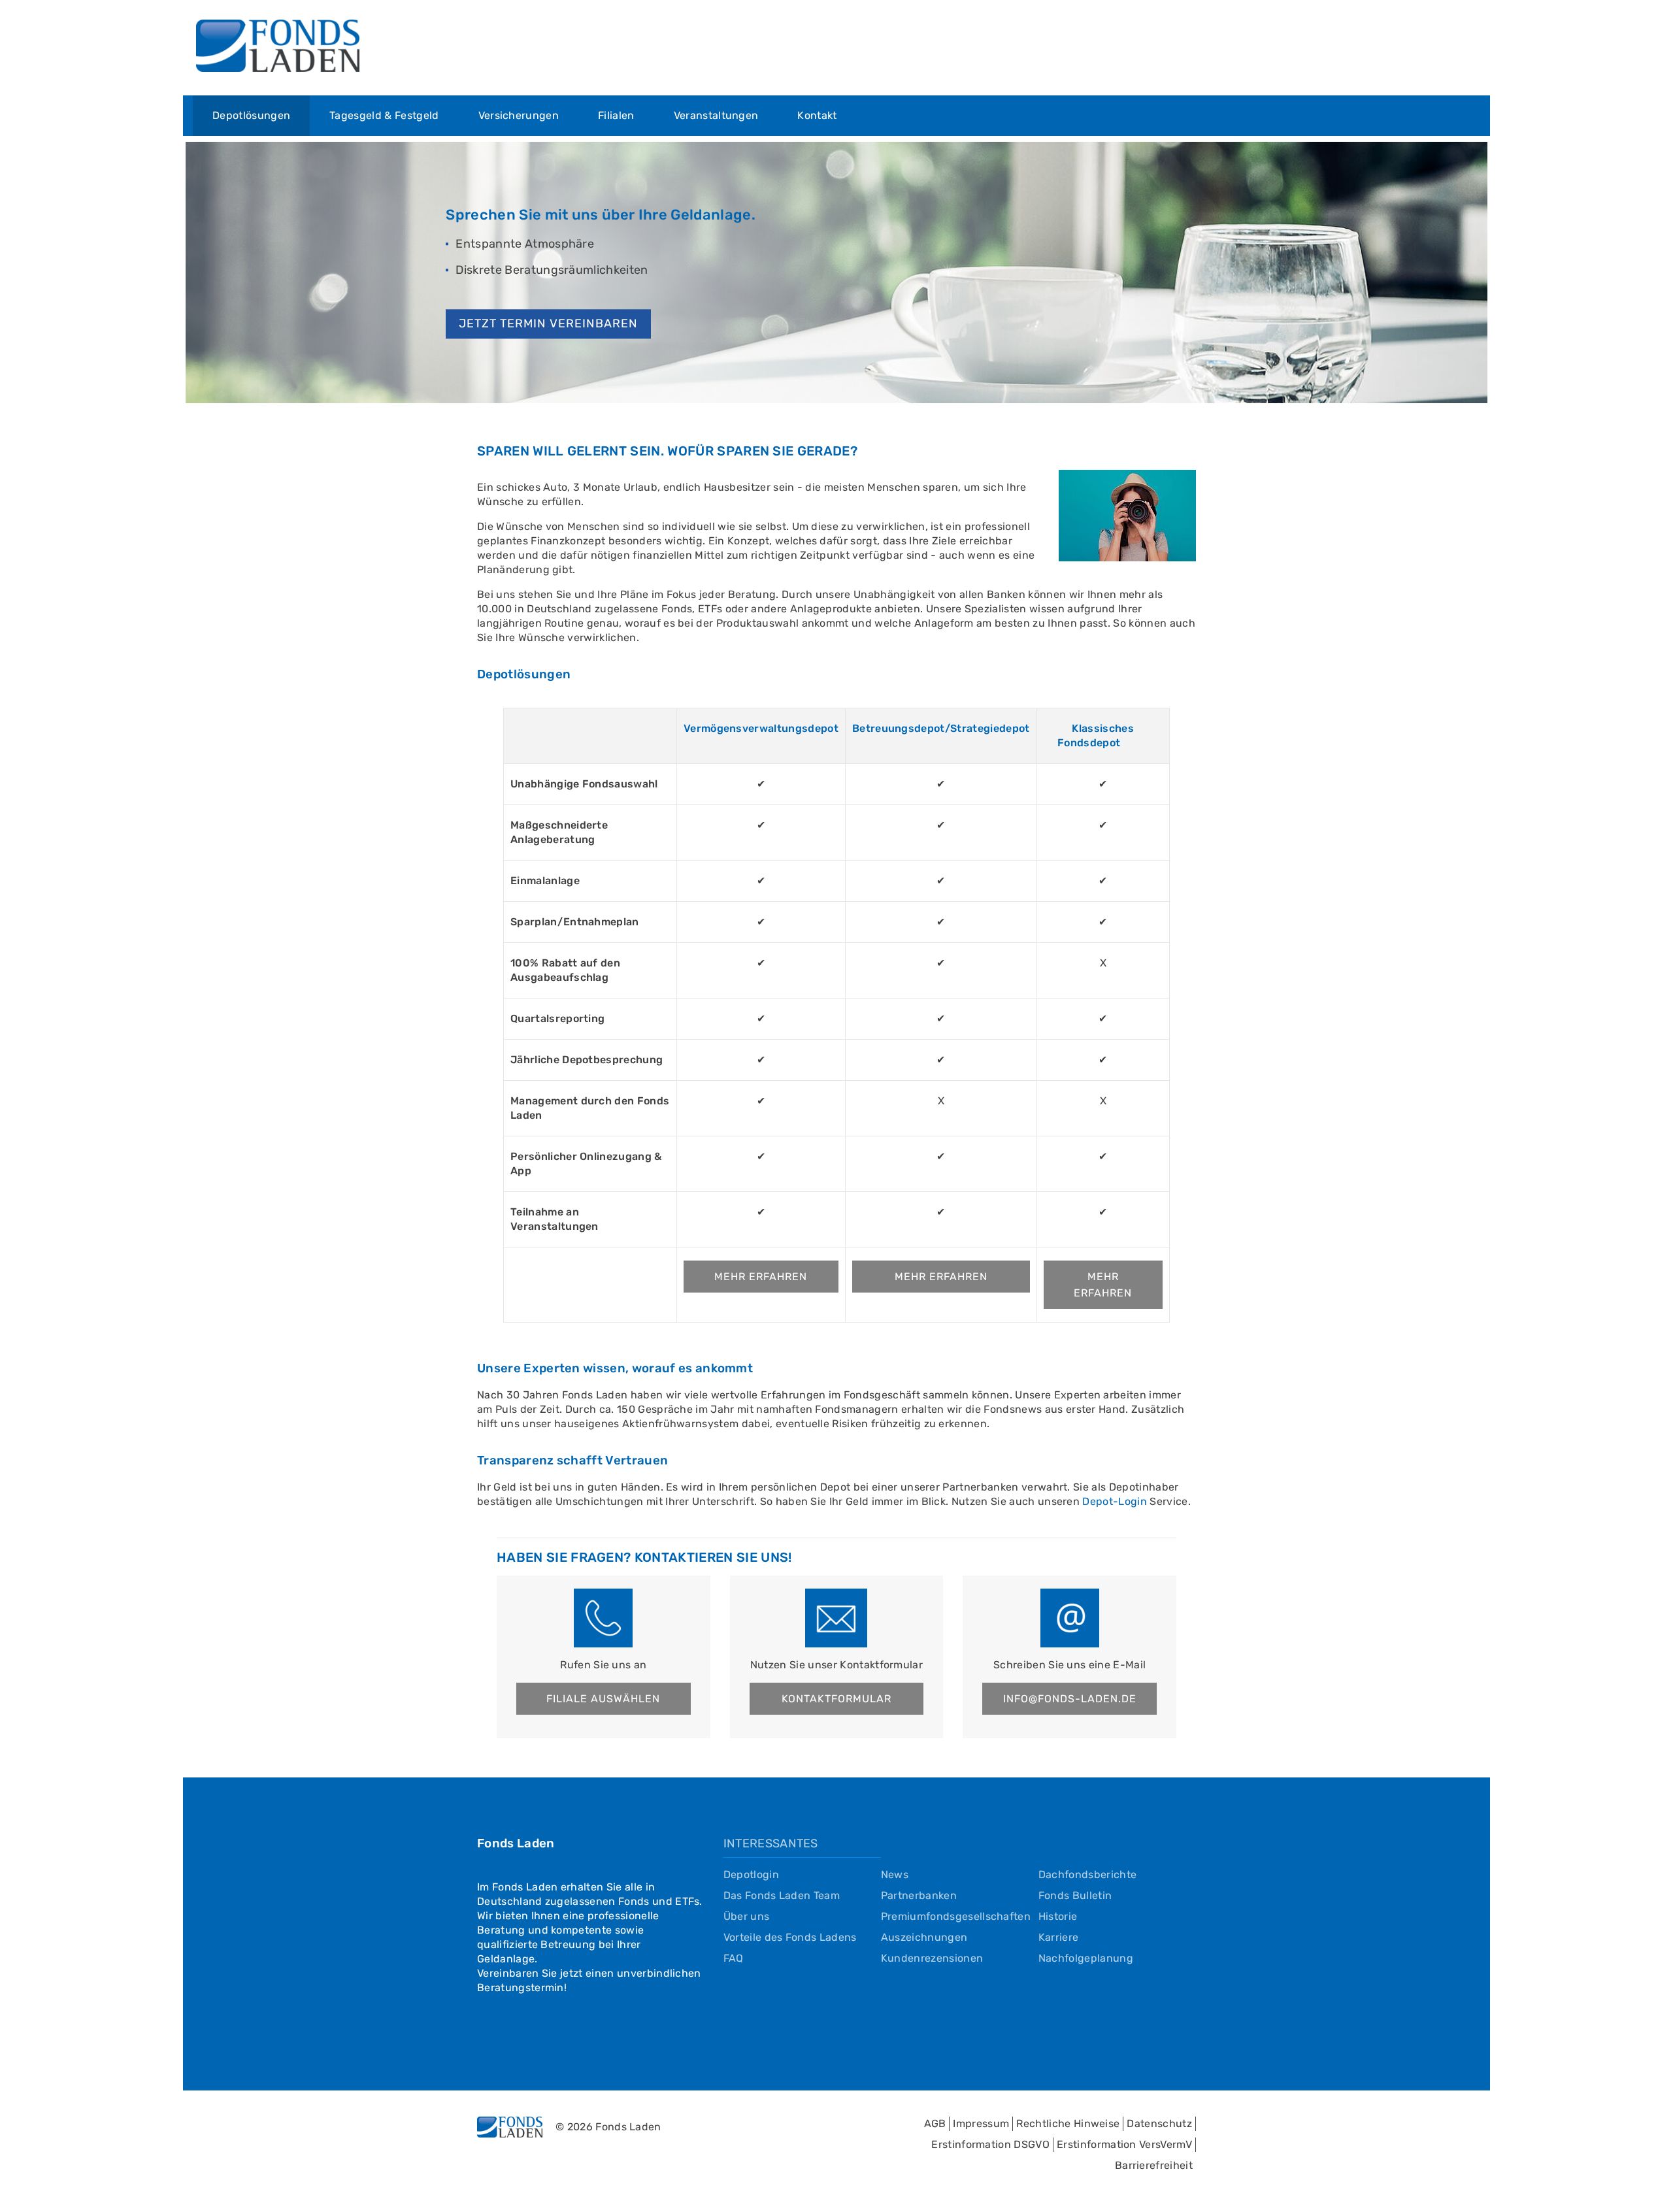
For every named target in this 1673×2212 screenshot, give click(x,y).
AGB (935, 2123)
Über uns (747, 1916)
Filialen (616, 115)
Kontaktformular (836, 1699)
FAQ (734, 1958)
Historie (1058, 1916)
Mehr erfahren (761, 1277)
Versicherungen (519, 115)
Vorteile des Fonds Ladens (790, 1937)
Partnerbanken (919, 1895)
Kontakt (817, 115)
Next (1507, 271)
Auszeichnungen (924, 1937)
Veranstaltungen (716, 115)
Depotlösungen (251, 115)
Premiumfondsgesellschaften (956, 1916)
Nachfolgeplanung (1086, 1958)
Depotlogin (751, 1874)
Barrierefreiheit (1154, 2165)
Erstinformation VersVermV (1124, 2144)
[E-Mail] (1070, 1618)
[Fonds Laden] (278, 48)
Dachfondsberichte (1087, 1874)
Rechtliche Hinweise (1068, 2123)
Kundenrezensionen (932, 1958)
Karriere (1059, 1937)
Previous (166, 271)
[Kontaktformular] (836, 1618)
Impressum (981, 2123)
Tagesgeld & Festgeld (384, 115)
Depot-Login (1115, 1501)
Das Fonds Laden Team (782, 1895)
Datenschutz (1159, 2123)
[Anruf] (603, 1618)
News (895, 1874)
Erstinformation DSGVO (990, 2144)
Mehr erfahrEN (941, 1277)
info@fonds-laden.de (1070, 1699)
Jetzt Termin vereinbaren (548, 323)
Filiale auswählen (603, 1699)
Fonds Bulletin (1075, 1895)
